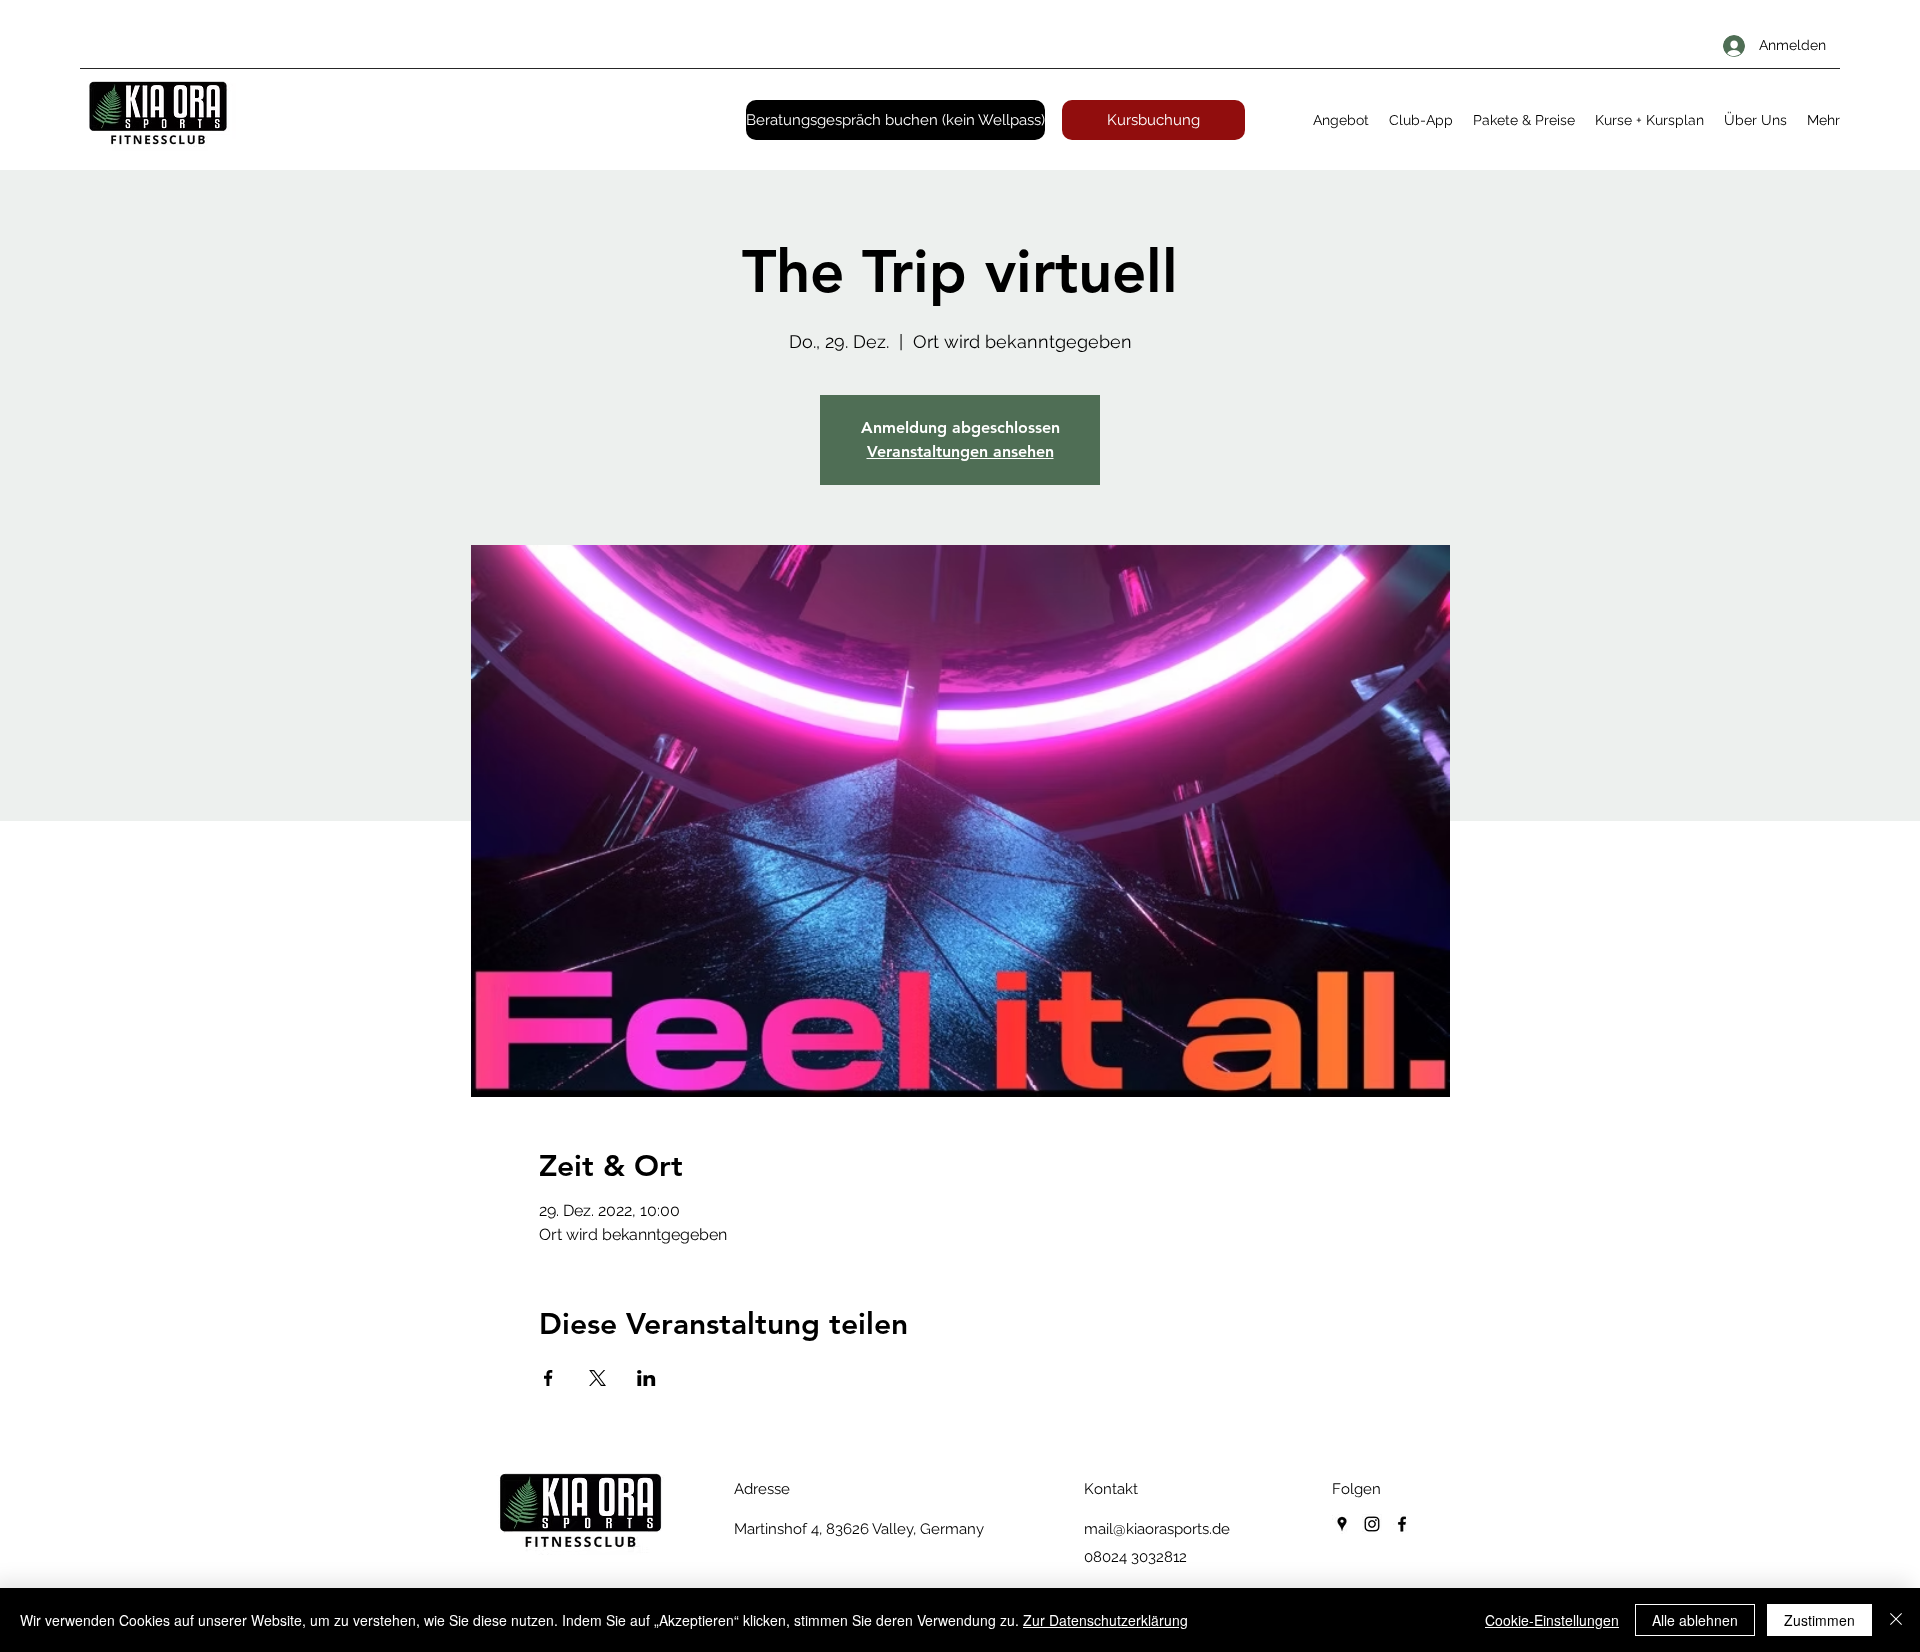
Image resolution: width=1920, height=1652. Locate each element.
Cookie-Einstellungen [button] (1552, 1620)
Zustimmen (1819, 1620)
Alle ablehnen (1695, 1620)
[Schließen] (1896, 1620)
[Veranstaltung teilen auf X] (597, 1378)
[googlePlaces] (1342, 1524)
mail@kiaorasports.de (1157, 1529)
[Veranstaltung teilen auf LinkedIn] (646, 1378)
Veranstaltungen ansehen (960, 451)
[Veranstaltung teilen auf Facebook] (548, 1378)
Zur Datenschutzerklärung (1105, 1620)
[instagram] (1372, 1524)
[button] (1341, 120)
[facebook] (1402, 1524)
